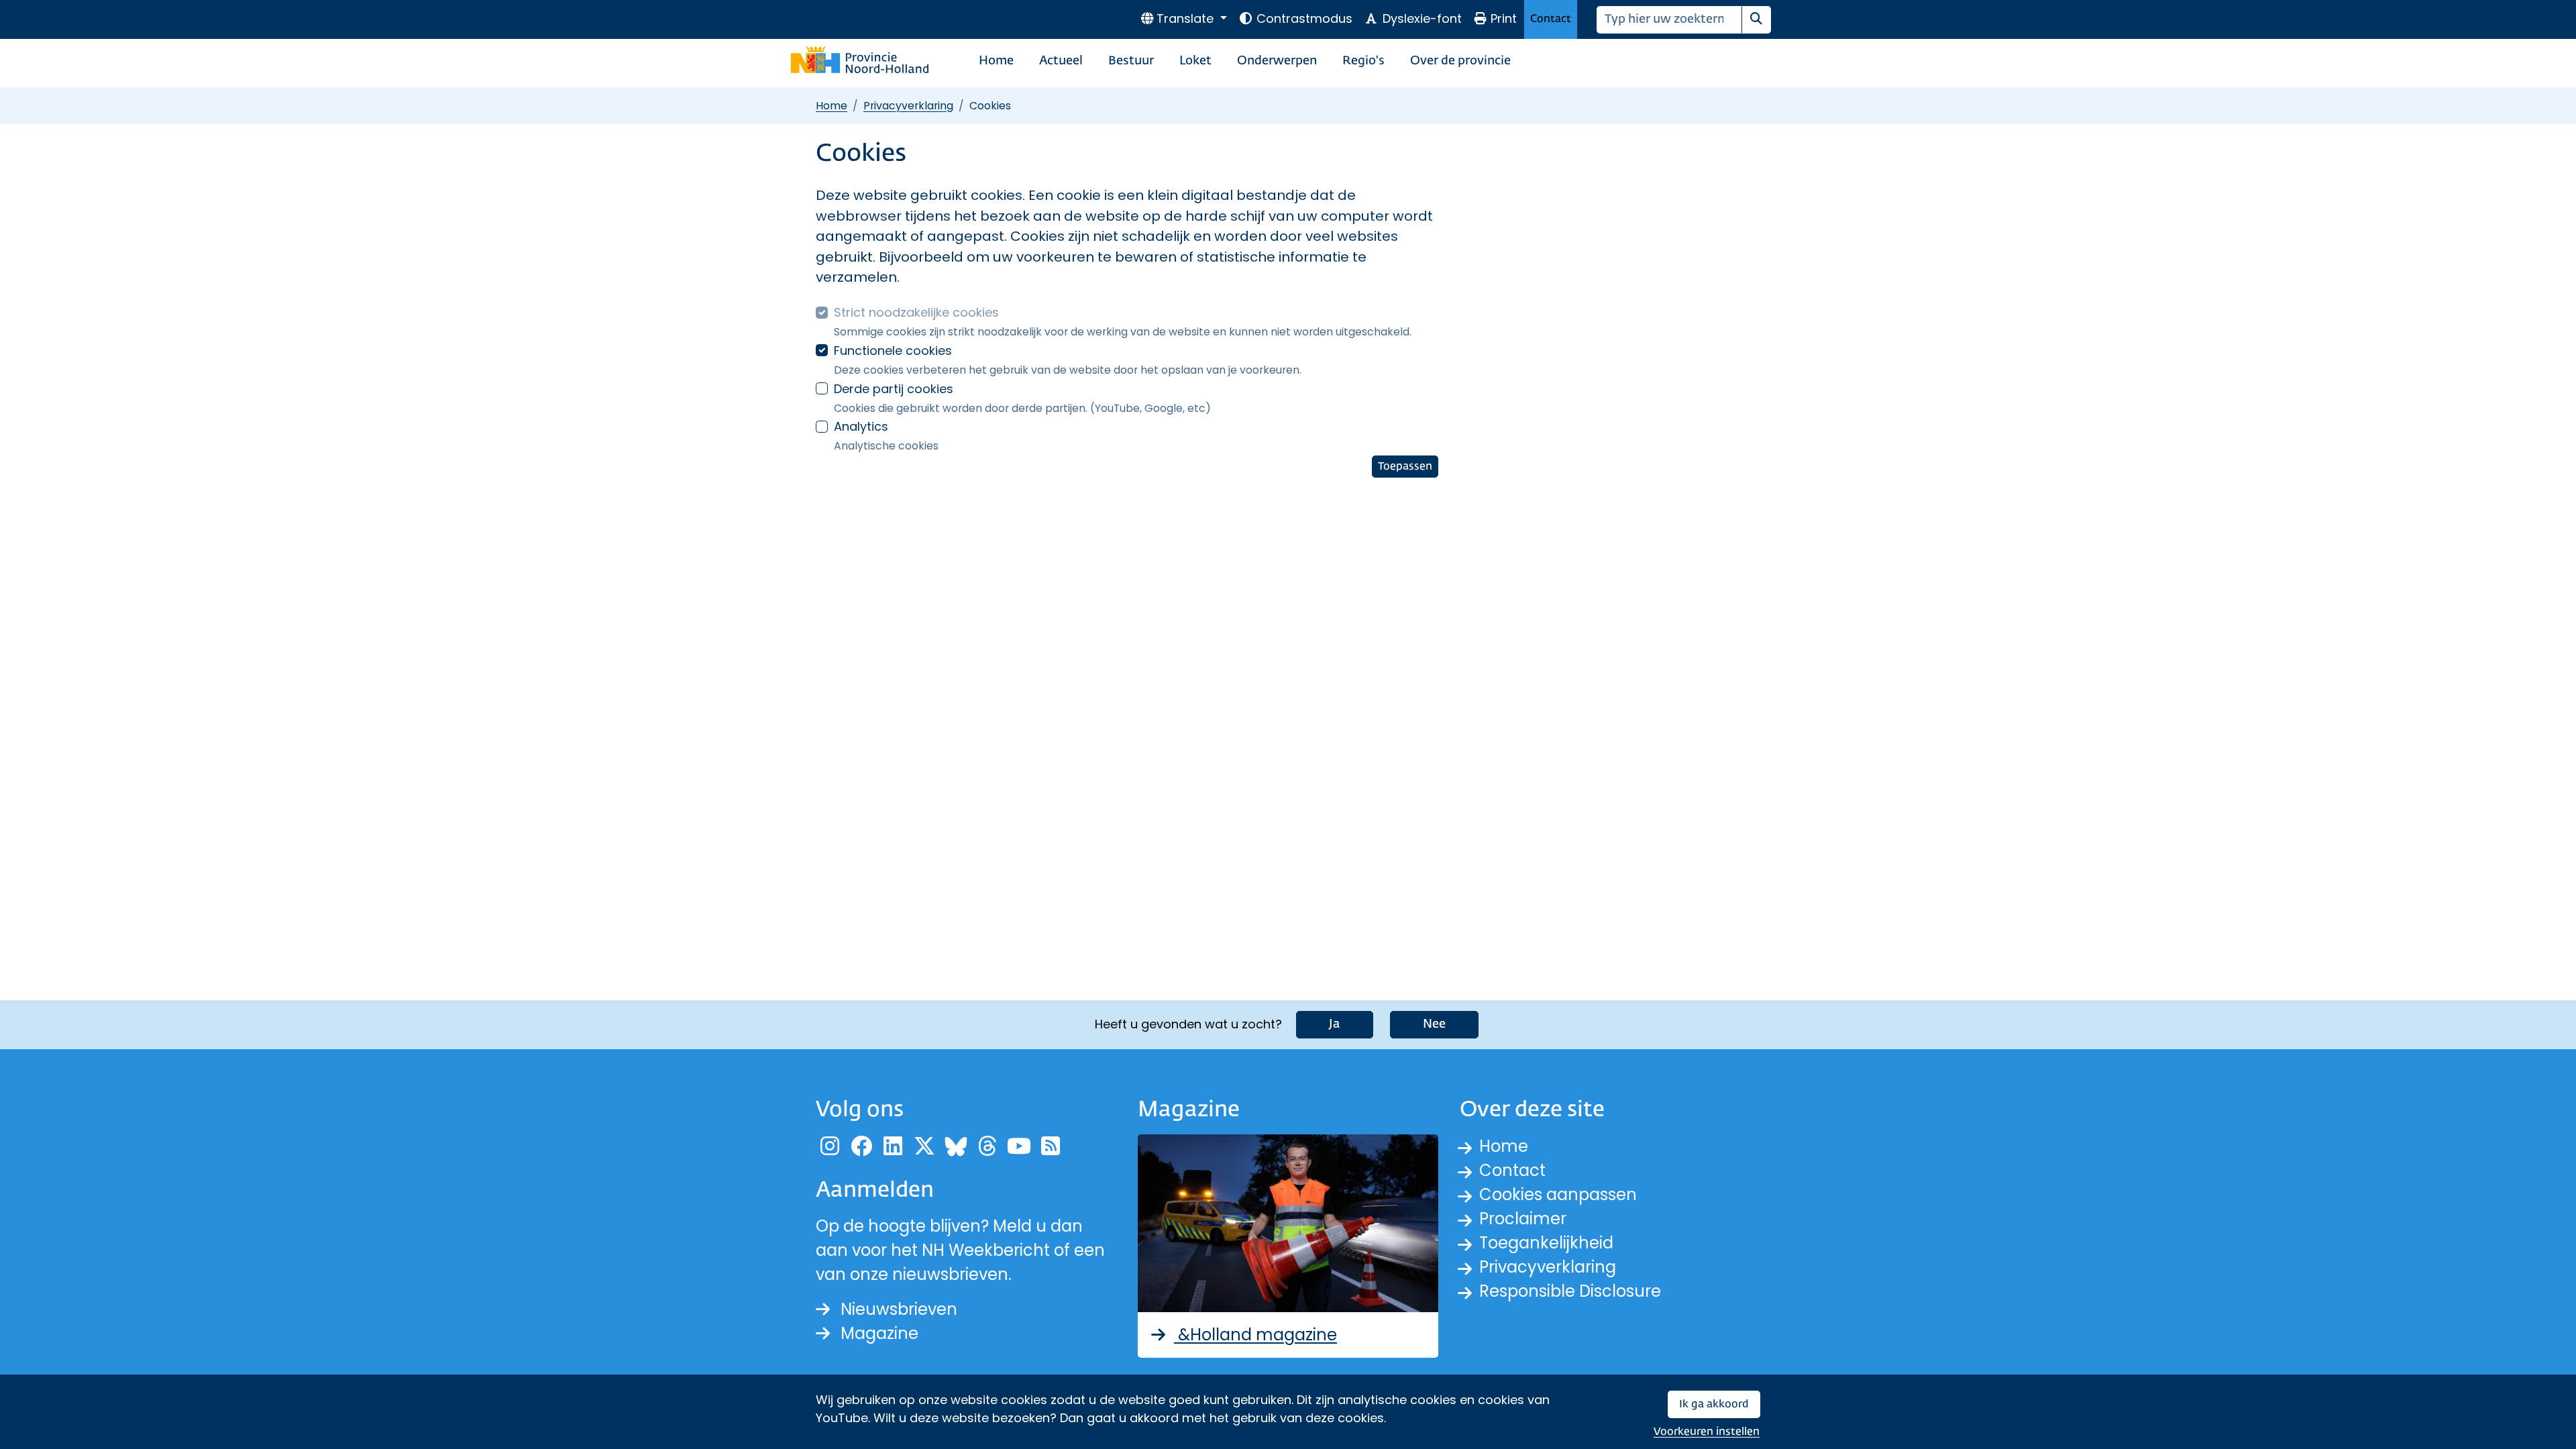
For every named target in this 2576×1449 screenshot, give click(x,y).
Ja (1335, 1024)
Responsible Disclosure (1570, 1291)
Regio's (1363, 61)
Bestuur (1131, 61)
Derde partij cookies (894, 389)
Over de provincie (1460, 61)
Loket (1195, 61)
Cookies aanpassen (1558, 1194)
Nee (1434, 1024)
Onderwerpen (1277, 61)
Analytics (861, 426)
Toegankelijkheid (1546, 1243)
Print (1504, 18)
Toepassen (1405, 467)
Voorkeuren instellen (1707, 1432)
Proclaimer (1523, 1219)
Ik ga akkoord (1714, 1404)
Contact (1551, 19)
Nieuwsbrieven (899, 1309)
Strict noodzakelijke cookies (916, 312)
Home (996, 61)
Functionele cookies (893, 351)
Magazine (879, 1333)
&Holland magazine (1255, 1335)
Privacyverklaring (908, 106)
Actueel (1061, 61)
